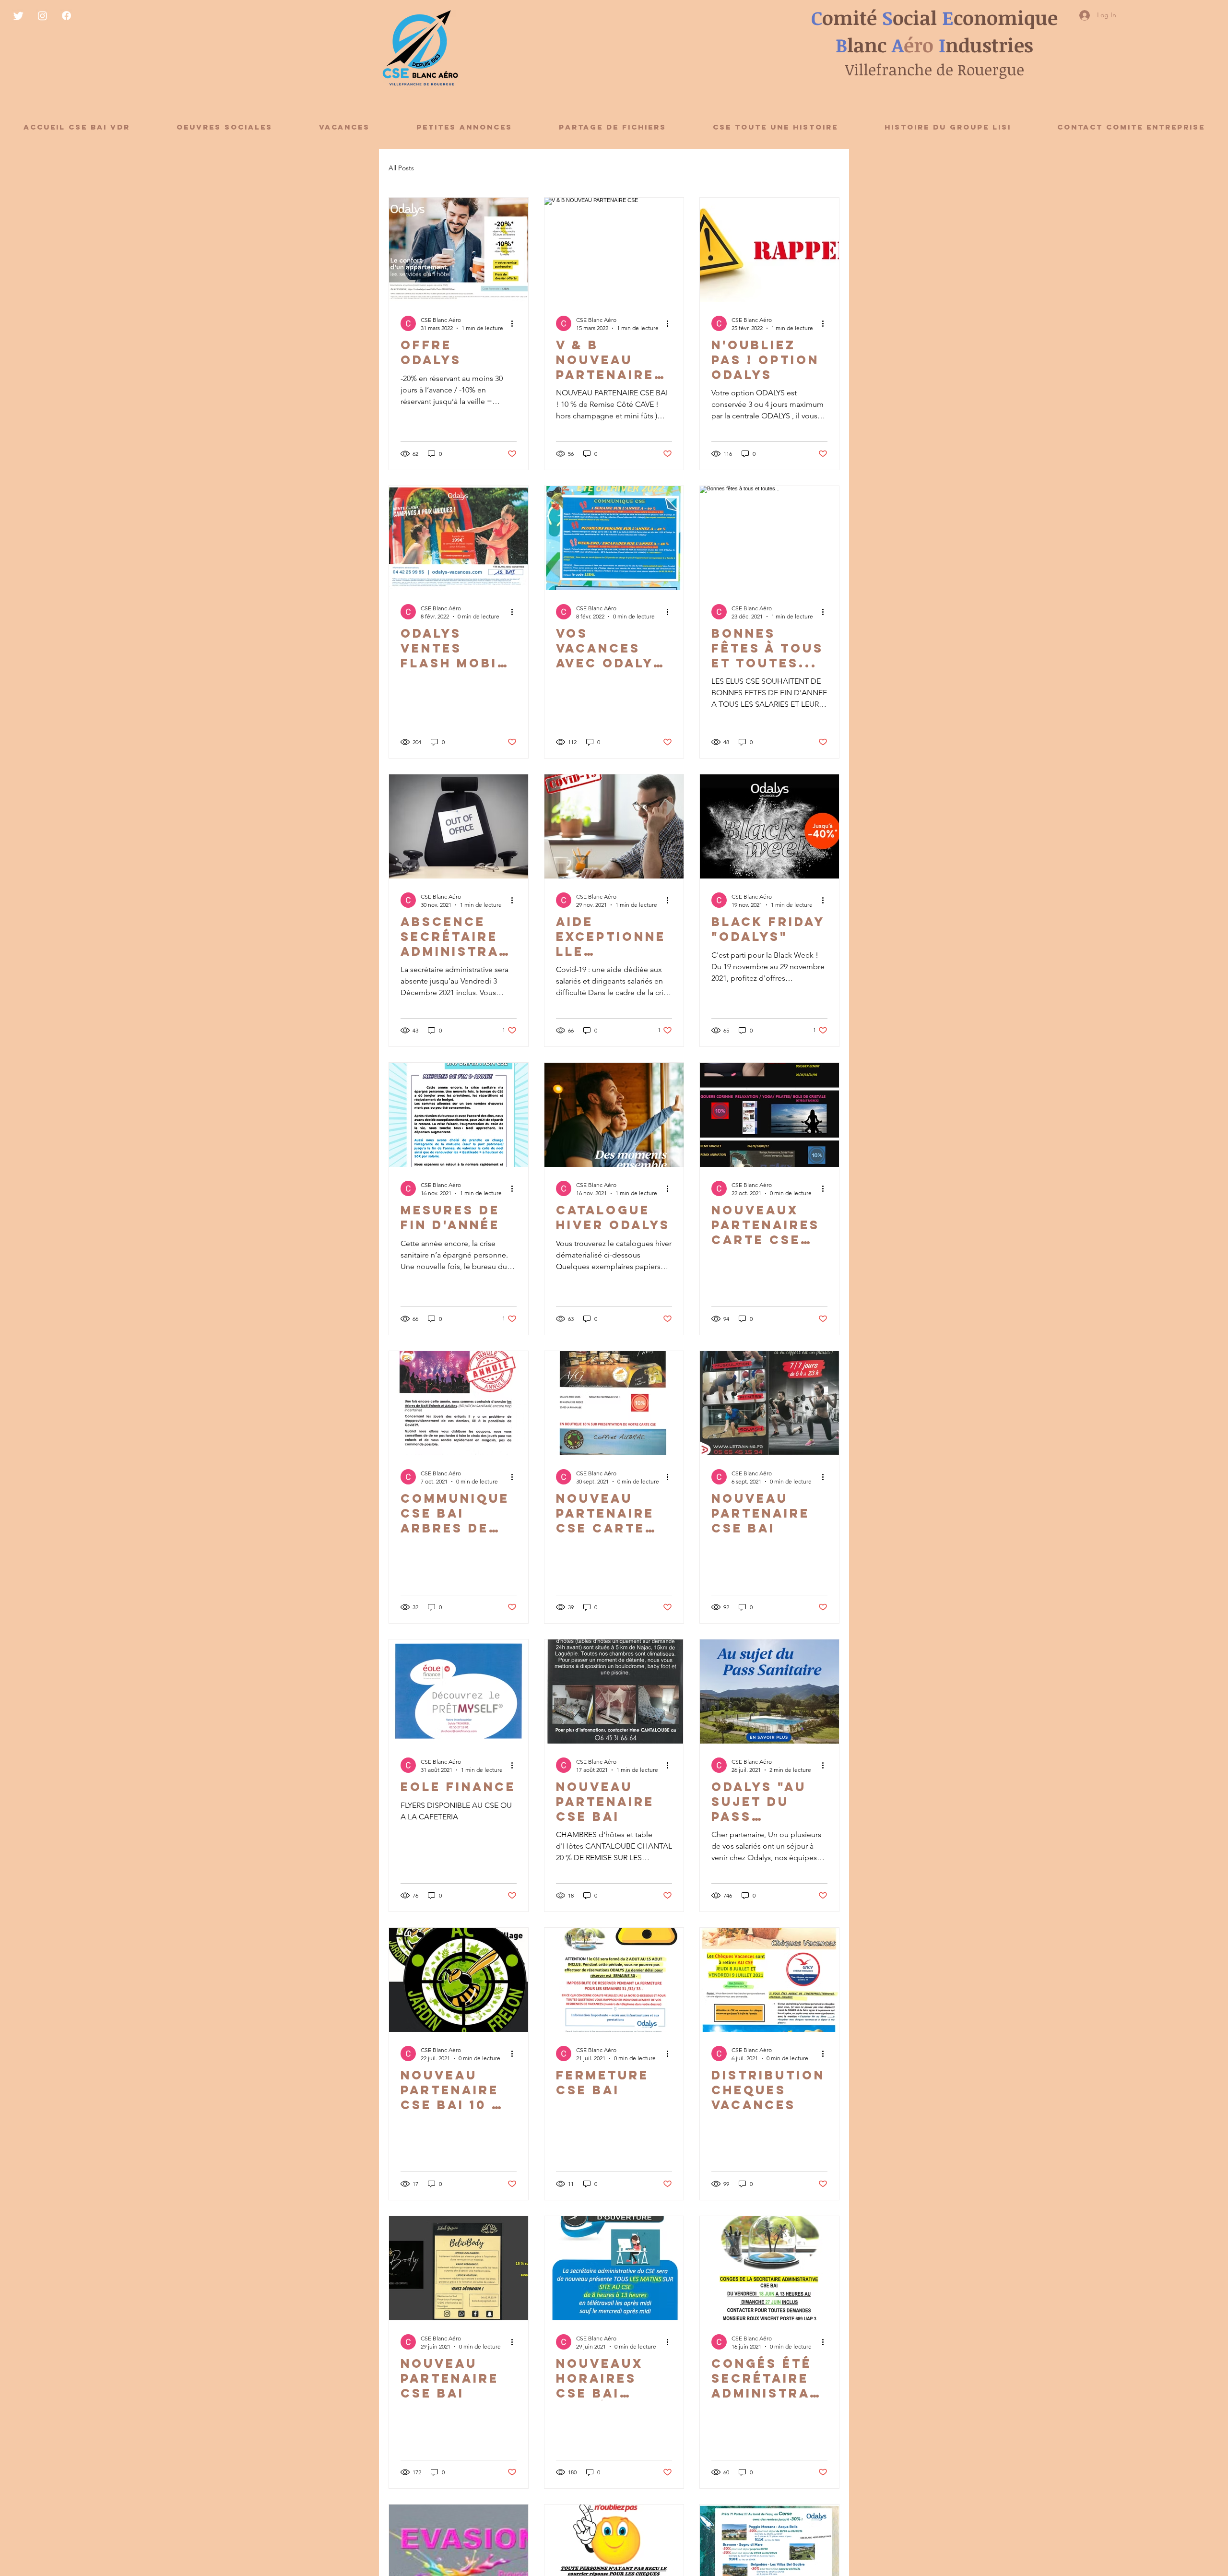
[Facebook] (66, 16)
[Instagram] (42, 16)
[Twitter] (18, 16)
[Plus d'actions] (515, 323)
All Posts (401, 168)
